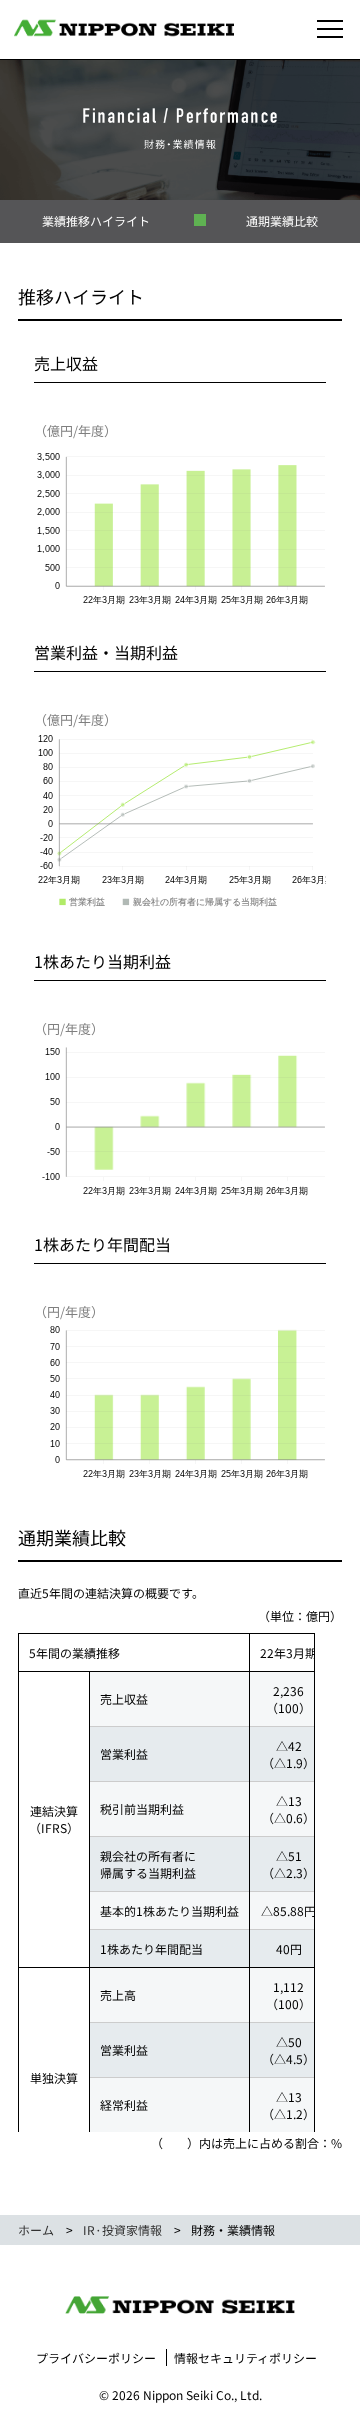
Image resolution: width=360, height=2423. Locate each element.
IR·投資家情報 (122, 2229)
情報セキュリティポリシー (245, 2357)
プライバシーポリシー (96, 2357)
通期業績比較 (282, 220)
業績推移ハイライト (96, 220)
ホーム (36, 2229)
